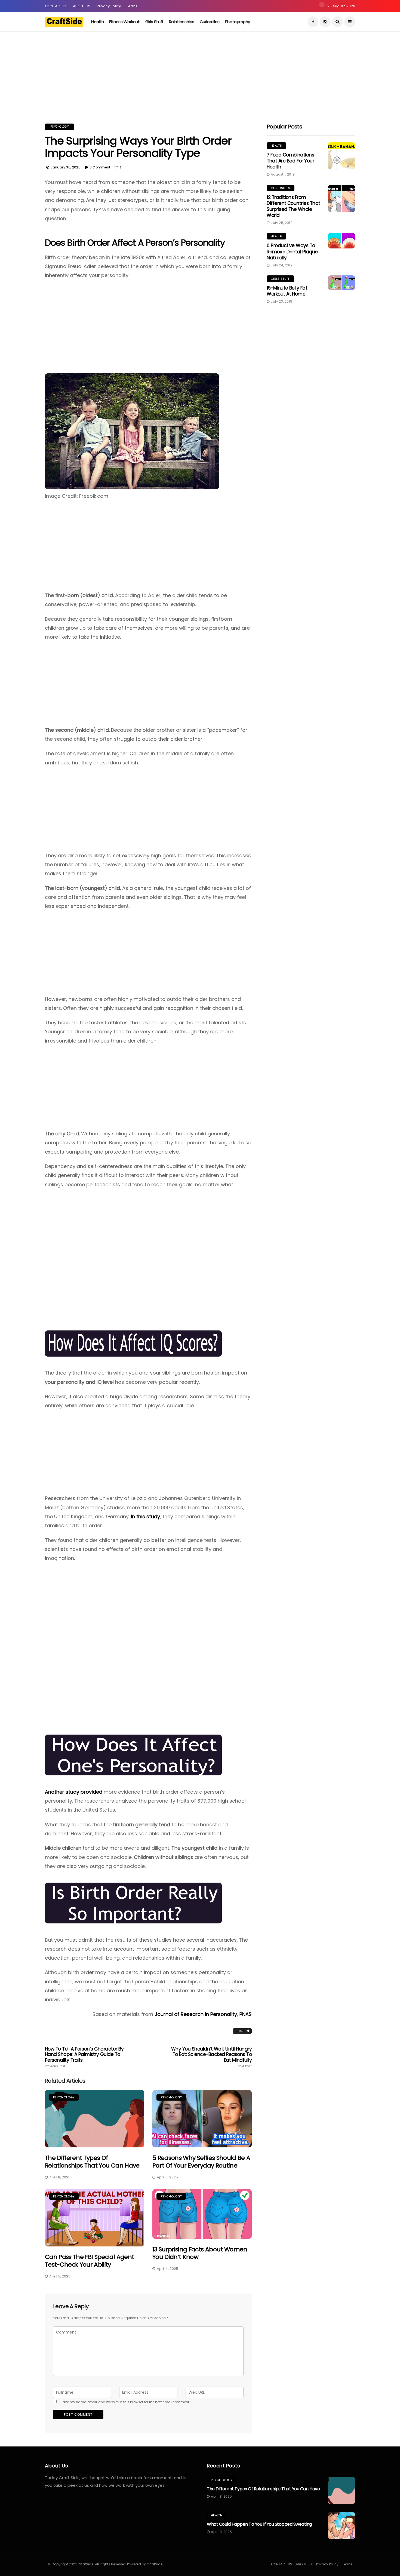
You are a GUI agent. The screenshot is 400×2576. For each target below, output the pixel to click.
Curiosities (210, 22)
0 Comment (100, 167)
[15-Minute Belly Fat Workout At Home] (341, 283)
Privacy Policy (109, 6)
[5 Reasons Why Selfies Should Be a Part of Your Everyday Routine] (202, 2119)
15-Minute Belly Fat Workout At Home (287, 291)
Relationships (182, 22)
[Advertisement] (163, 69)
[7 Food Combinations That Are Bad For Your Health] (341, 156)
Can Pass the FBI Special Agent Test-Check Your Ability (89, 2261)
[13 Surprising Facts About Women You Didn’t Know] (202, 2214)
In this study (145, 1516)
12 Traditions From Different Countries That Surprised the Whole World (293, 206)
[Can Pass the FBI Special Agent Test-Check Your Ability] (95, 2218)
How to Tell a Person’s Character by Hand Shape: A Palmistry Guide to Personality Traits (84, 2057)
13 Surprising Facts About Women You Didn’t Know (200, 2253)
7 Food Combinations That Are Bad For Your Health (290, 161)
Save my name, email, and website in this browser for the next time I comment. (125, 2402)
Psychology (59, 127)
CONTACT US (56, 6)
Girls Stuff (154, 22)
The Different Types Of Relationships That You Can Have (92, 2162)
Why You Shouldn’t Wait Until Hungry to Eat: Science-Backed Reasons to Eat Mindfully (211, 2057)
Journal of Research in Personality (196, 2014)
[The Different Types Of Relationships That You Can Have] (95, 2119)
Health (97, 22)
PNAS (246, 2014)
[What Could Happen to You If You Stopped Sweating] (341, 2526)
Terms (132, 6)
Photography (238, 22)
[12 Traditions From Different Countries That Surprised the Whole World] (341, 198)
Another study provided (74, 1792)
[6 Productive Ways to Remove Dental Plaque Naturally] (341, 241)
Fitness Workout (124, 22)
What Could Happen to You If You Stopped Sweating (259, 2524)
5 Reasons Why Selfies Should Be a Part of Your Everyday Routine (201, 2162)
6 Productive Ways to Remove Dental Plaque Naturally (292, 251)
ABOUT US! (82, 6)
